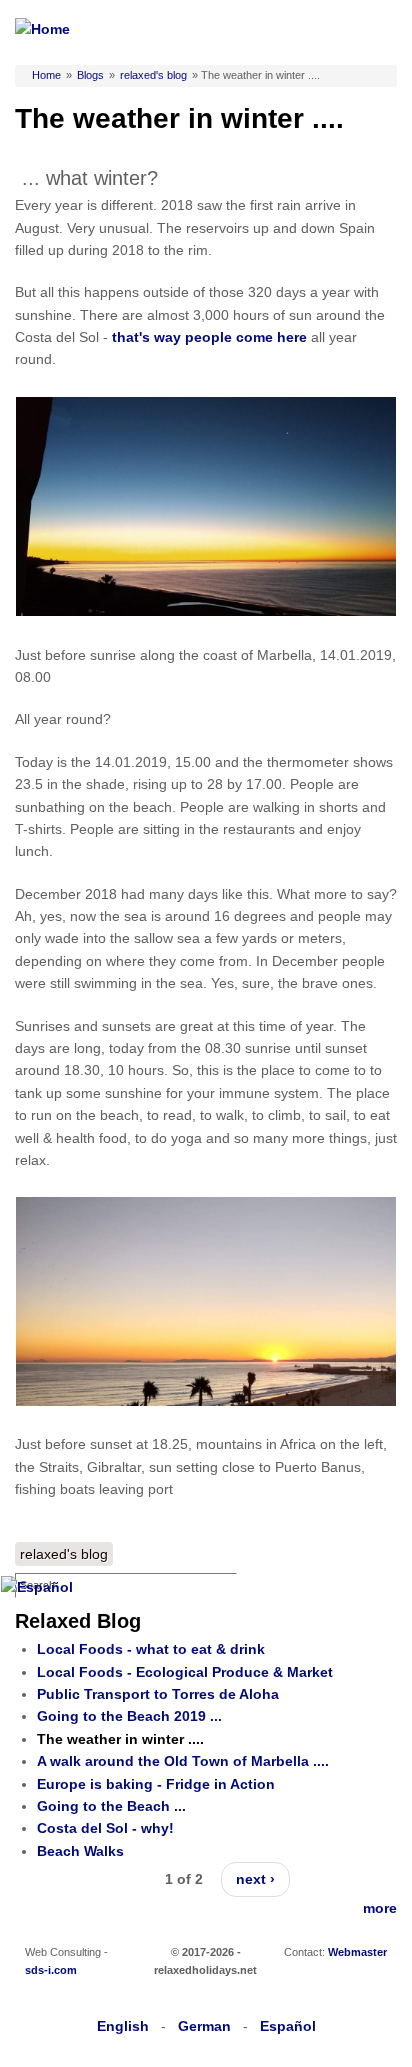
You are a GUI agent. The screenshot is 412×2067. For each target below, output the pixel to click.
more (380, 1908)
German (204, 2026)
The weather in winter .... (120, 1739)
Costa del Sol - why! (105, 1828)
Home (46, 75)
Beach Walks (80, 1851)
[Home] (42, 29)
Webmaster (357, 1952)
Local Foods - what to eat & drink (151, 1649)
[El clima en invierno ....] (37, 1587)
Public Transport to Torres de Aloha (158, 1694)
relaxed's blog (153, 75)
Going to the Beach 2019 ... (129, 1716)
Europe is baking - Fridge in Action (156, 1784)
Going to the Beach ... (111, 1806)
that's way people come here (209, 337)
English (123, 2026)
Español (288, 2026)
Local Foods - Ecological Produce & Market (185, 1672)
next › (255, 1879)
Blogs (90, 75)
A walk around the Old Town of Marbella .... (183, 1761)
